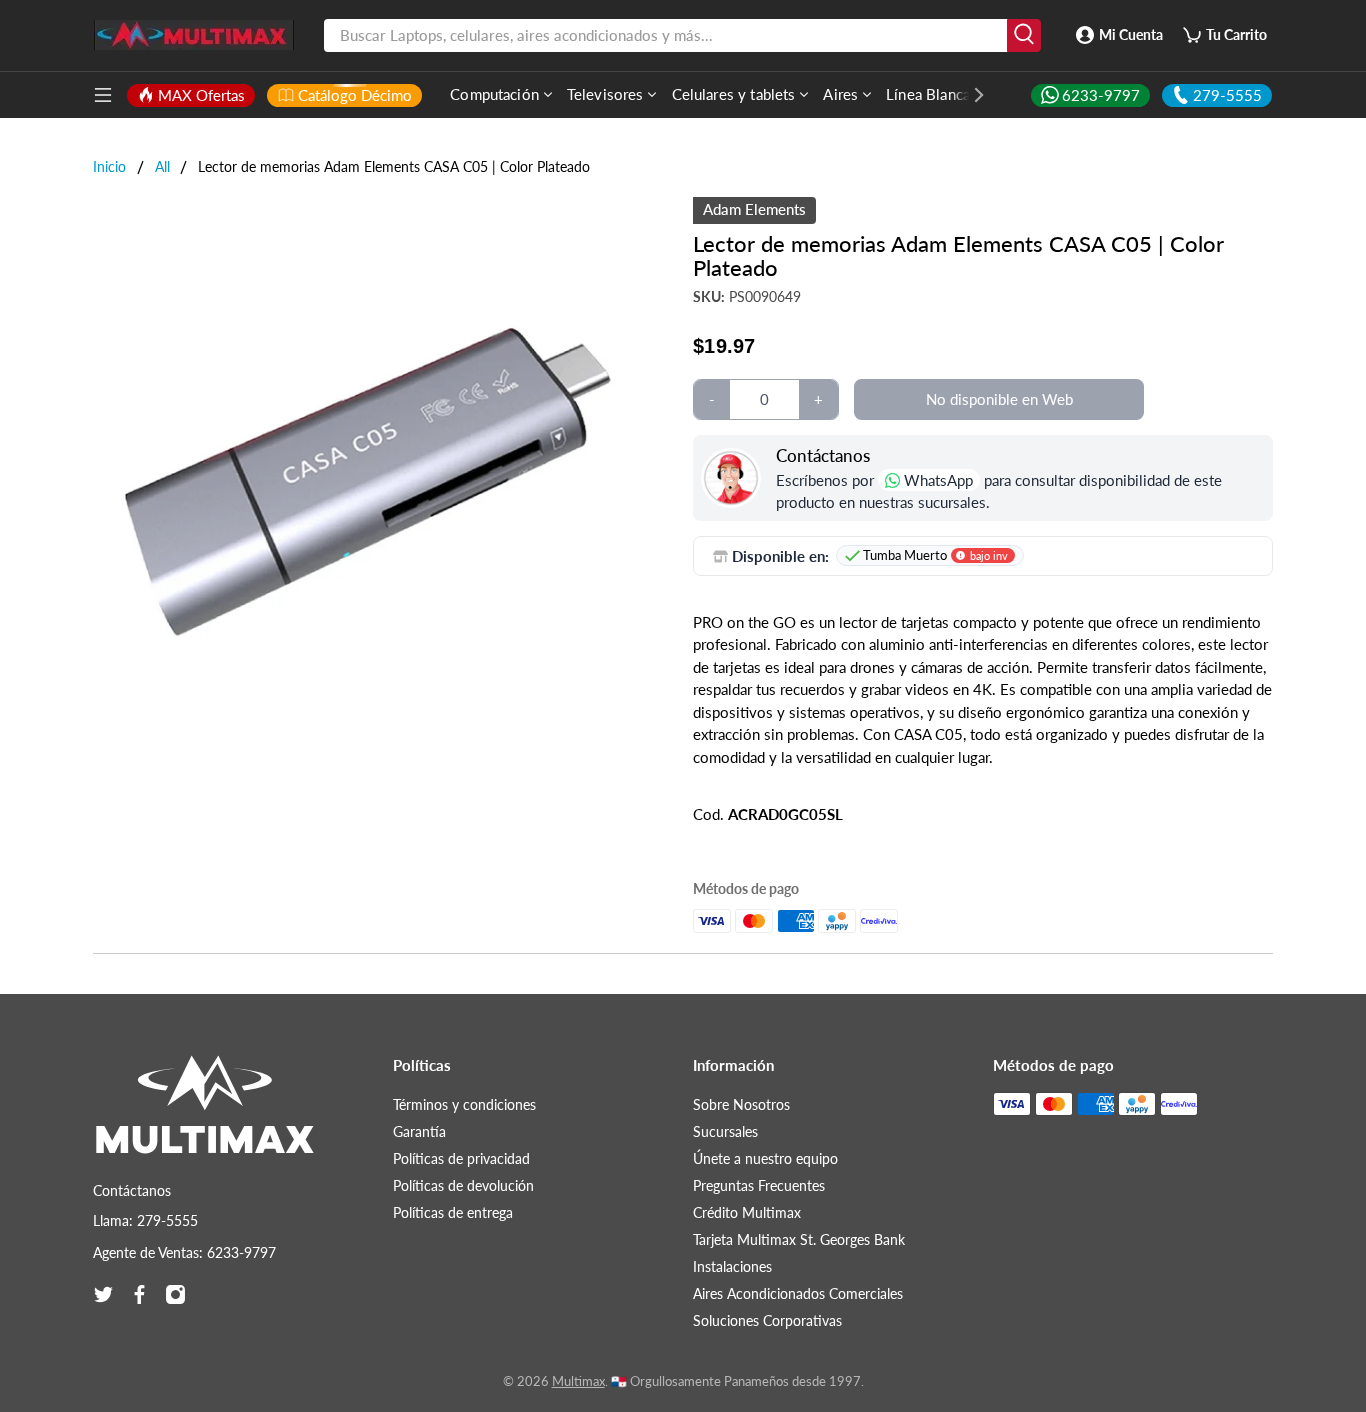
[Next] (969, 95)
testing (194, 35)
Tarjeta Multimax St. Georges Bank (799, 1239)
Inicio (109, 167)
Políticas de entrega (453, 1212)
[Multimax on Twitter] (103, 1294)
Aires (840, 94)
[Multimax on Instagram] (175, 1294)
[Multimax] (205, 1114)
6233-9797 (1101, 95)
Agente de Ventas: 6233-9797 (184, 1252)
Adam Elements (754, 209)
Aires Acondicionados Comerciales (798, 1293)
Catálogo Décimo (355, 95)
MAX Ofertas (201, 95)
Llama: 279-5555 (145, 1220)
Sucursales (725, 1131)
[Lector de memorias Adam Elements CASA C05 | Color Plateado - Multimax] (368, 472)
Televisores (605, 94)
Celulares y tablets (734, 94)
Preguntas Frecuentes (759, 1185)
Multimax (578, 1381)
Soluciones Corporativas (767, 1320)
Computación (494, 94)
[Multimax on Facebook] (139, 1294)
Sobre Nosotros (741, 1104)
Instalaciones (732, 1266)
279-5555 (1227, 95)
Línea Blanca (928, 94)
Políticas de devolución (463, 1185)
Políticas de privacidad (461, 1158)
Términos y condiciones (464, 1104)
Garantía (419, 1131)
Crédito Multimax (747, 1212)
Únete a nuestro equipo (765, 1158)
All (162, 167)
